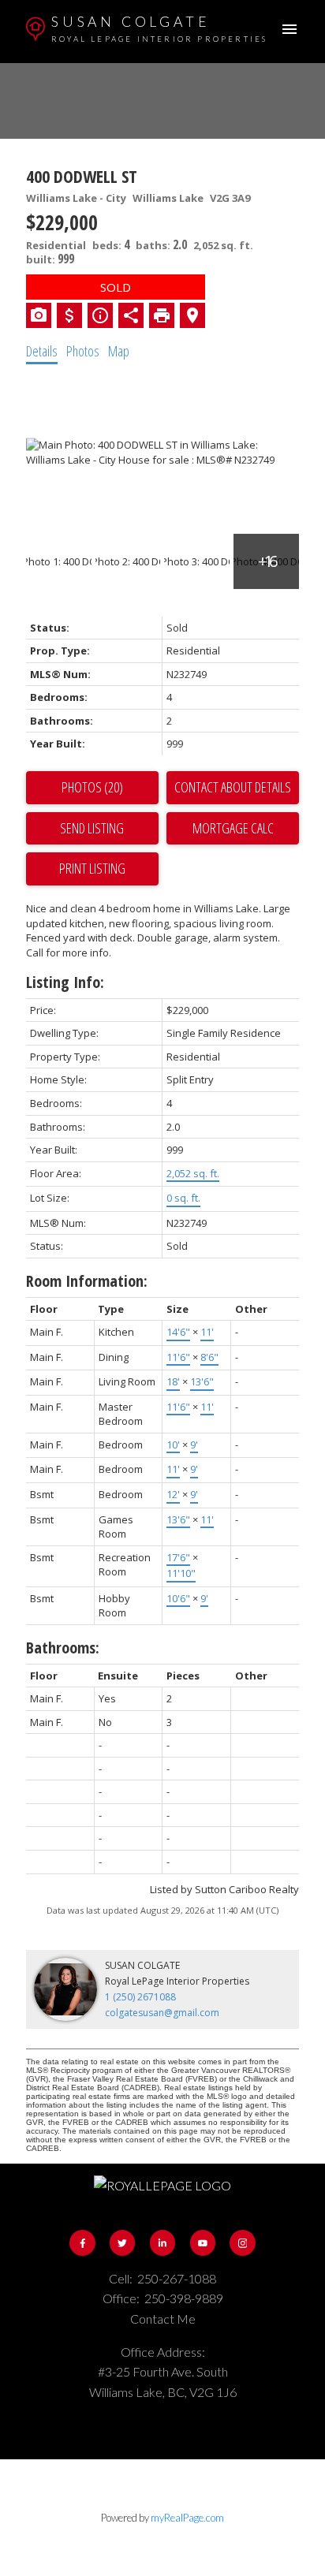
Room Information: (87, 1281)
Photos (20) (92, 787)
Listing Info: (65, 982)
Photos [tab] (83, 351)
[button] (82, 2242)
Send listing (92, 828)
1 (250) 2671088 (140, 1997)
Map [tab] (119, 351)
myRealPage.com (187, 2518)
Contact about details (233, 787)
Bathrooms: (63, 1648)
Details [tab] (42, 351)
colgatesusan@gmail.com (162, 2013)
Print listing (92, 868)
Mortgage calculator (233, 829)
